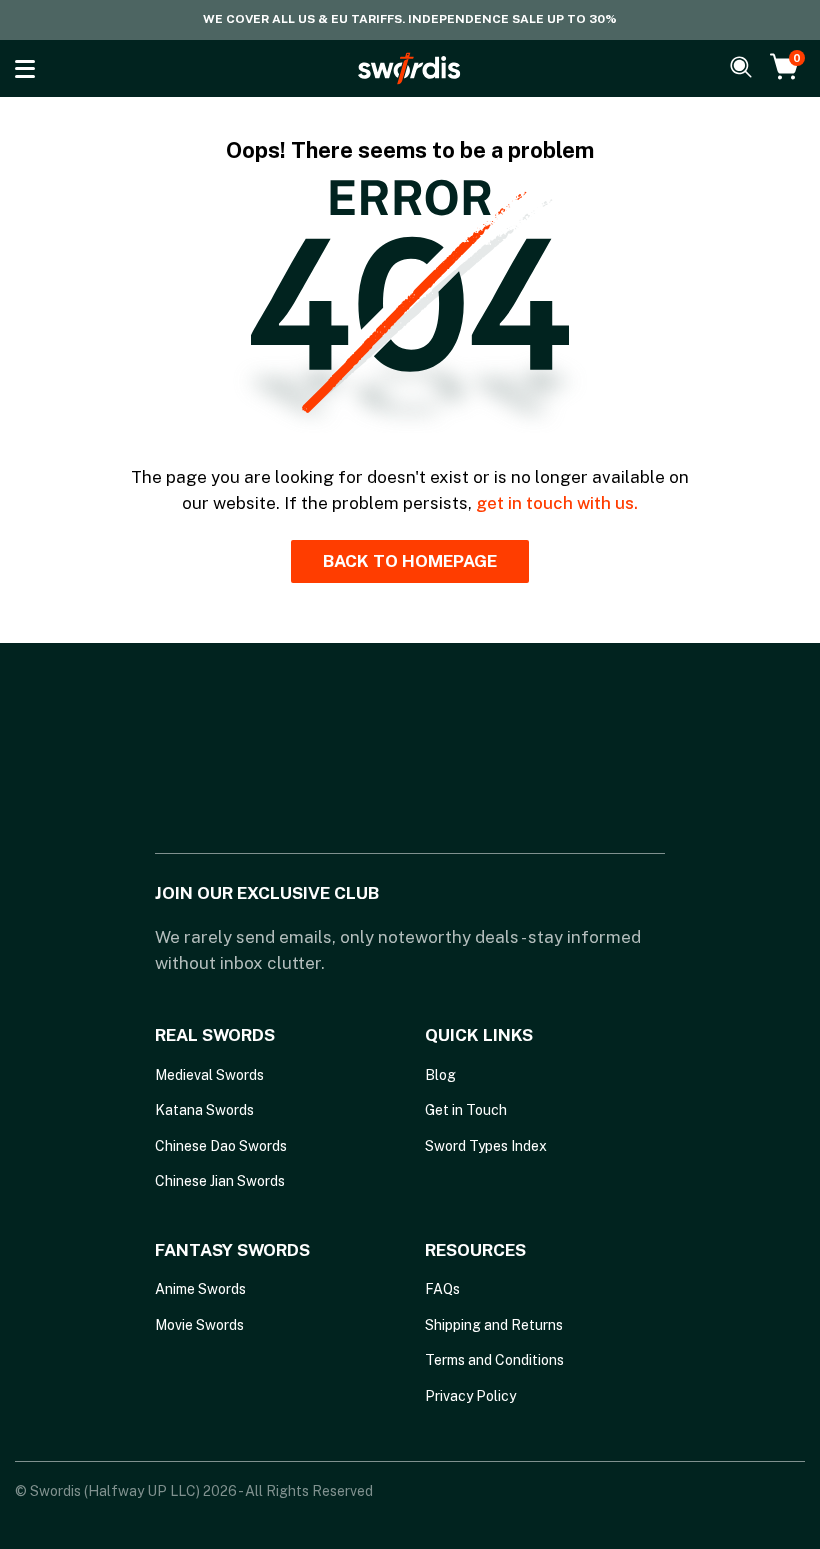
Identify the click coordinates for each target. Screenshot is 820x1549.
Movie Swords (199, 1325)
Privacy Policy (470, 1396)
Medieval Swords (209, 1075)
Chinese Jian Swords (220, 1181)
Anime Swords (200, 1289)
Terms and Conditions (494, 1360)
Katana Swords (204, 1110)
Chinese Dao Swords (221, 1146)
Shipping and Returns (494, 1325)
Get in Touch (466, 1110)
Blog (440, 1075)
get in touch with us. (557, 503)
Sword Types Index (486, 1146)
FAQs (442, 1289)
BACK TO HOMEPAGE (410, 561)
